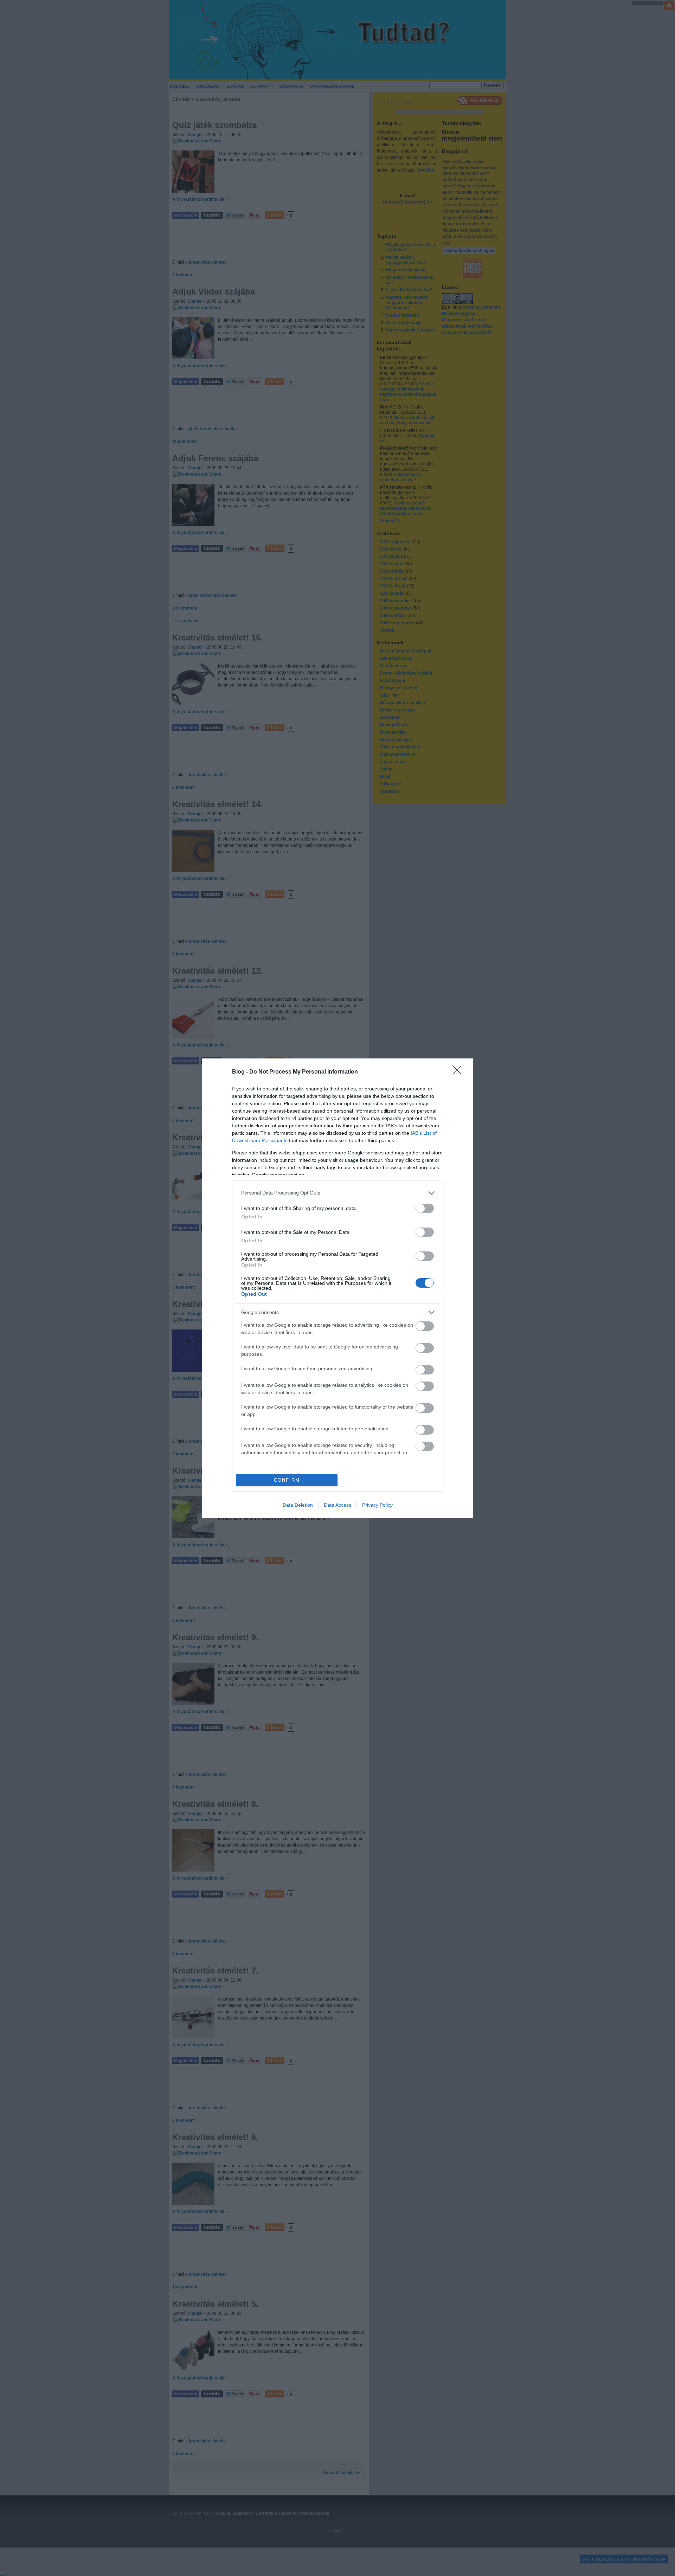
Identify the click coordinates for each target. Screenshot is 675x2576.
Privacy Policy (377, 1505)
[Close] (459, 1072)
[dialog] (337, 1288)
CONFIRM (287, 1480)
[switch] (425, 1208)
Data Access (337, 1505)
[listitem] (337, 1193)
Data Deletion (298, 1505)
